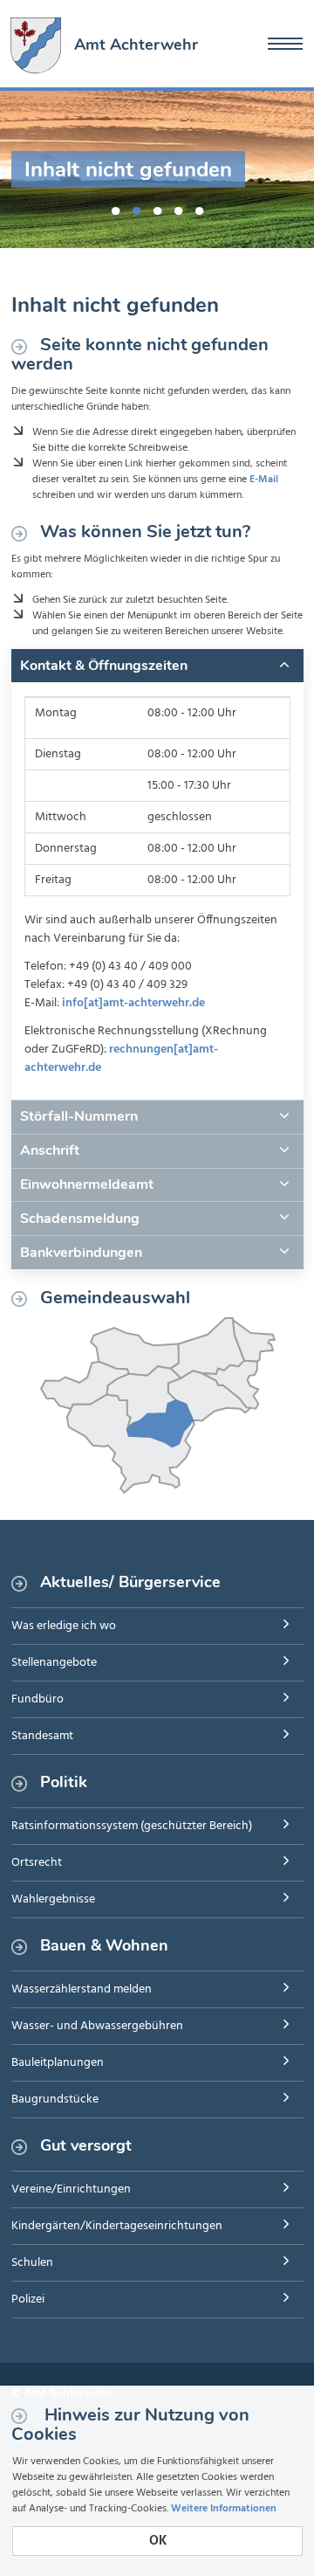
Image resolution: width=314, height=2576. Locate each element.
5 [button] (199, 208)
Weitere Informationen (224, 2509)
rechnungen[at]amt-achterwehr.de (121, 1059)
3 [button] (157, 208)
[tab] (157, 666)
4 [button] (178, 208)
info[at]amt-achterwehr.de (133, 1003)
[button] (157, 666)
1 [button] (115, 208)
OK (158, 2541)
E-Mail (264, 480)
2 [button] (136, 208)
